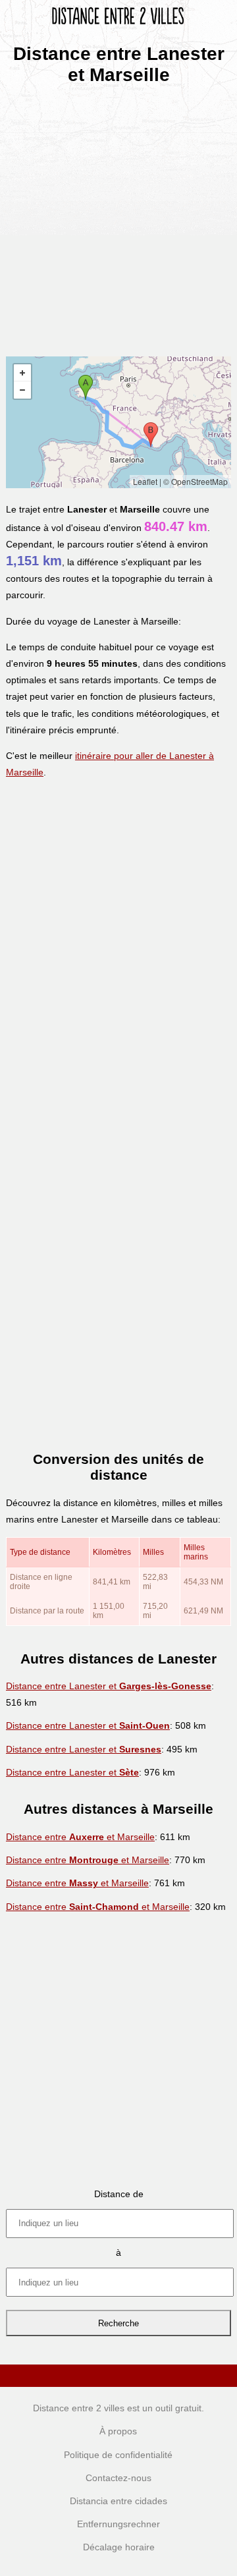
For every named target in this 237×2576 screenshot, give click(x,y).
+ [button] (22, 373)
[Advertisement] (118, 216)
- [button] (22, 390)
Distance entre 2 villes (79, 2408)
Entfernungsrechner (118, 2524)
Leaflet (145, 481)
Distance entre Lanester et (109, 1686)
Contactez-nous (118, 2478)
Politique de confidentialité (118, 2455)
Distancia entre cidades (118, 2501)
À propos (118, 2431)
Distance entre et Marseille (80, 1837)
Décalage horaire (119, 2547)
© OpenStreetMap (196, 481)
